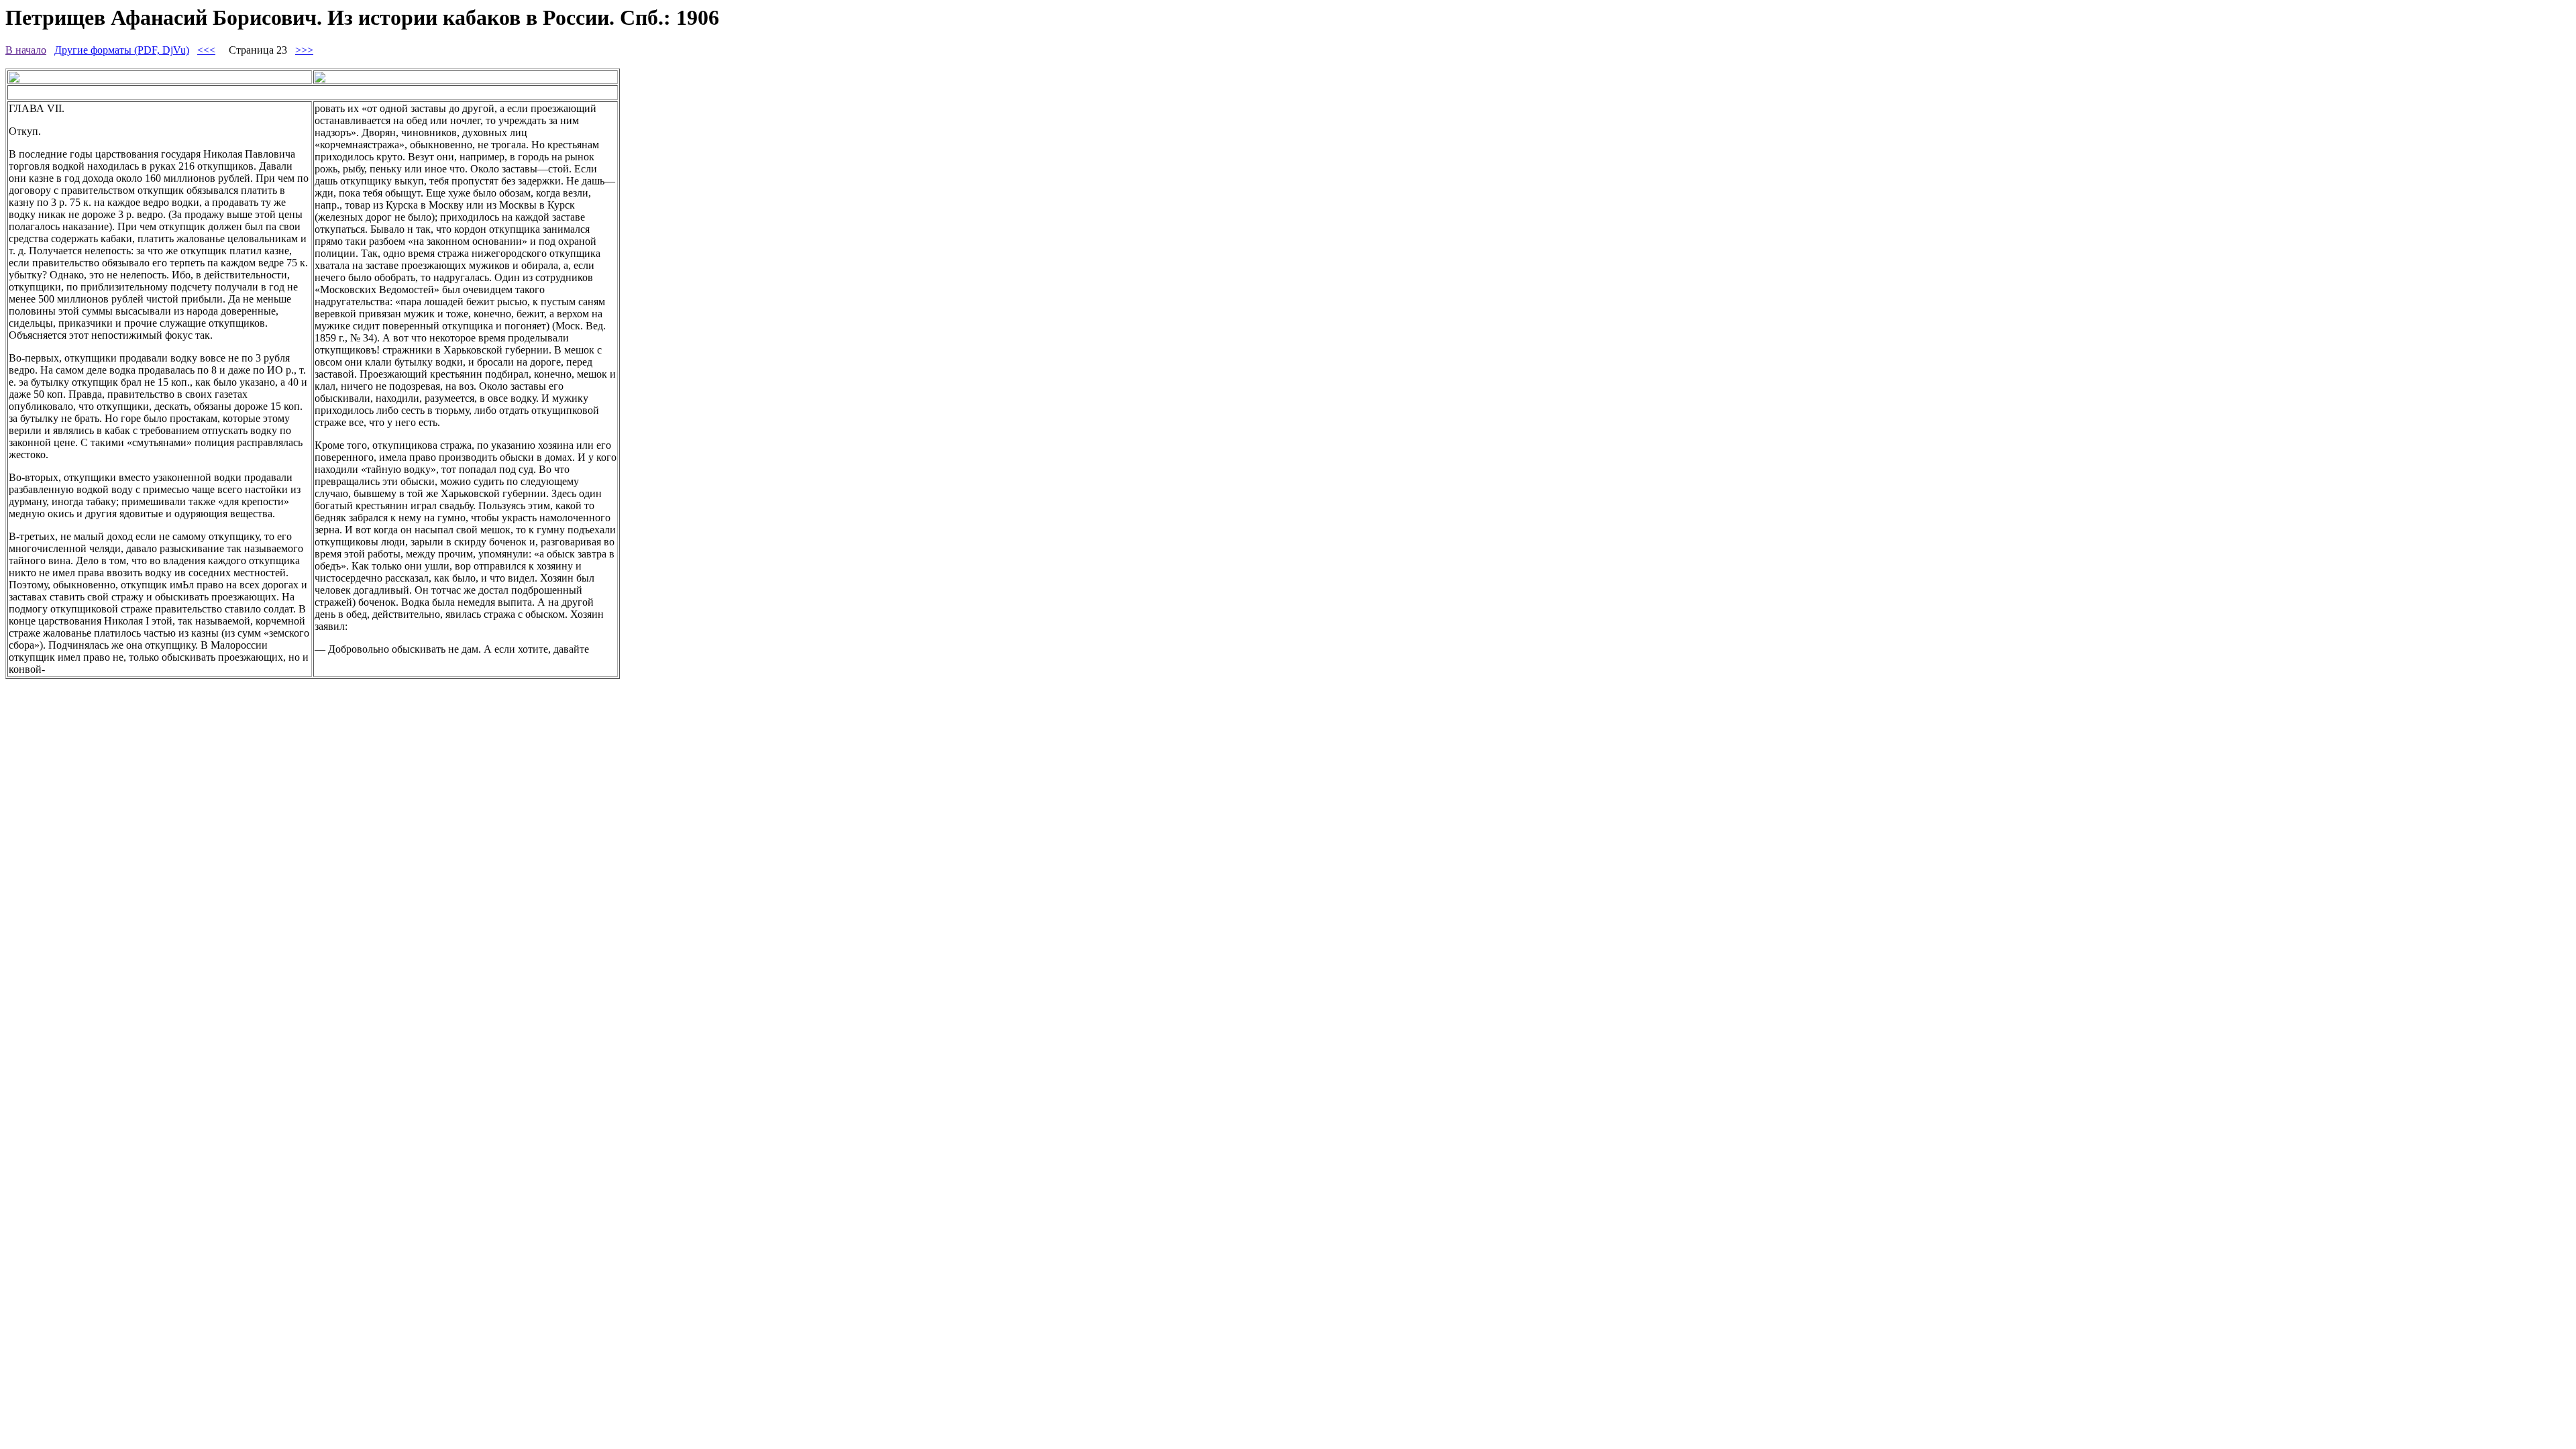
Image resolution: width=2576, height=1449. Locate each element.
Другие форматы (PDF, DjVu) (122, 50)
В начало (26, 50)
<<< (206, 50)
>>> (304, 50)
